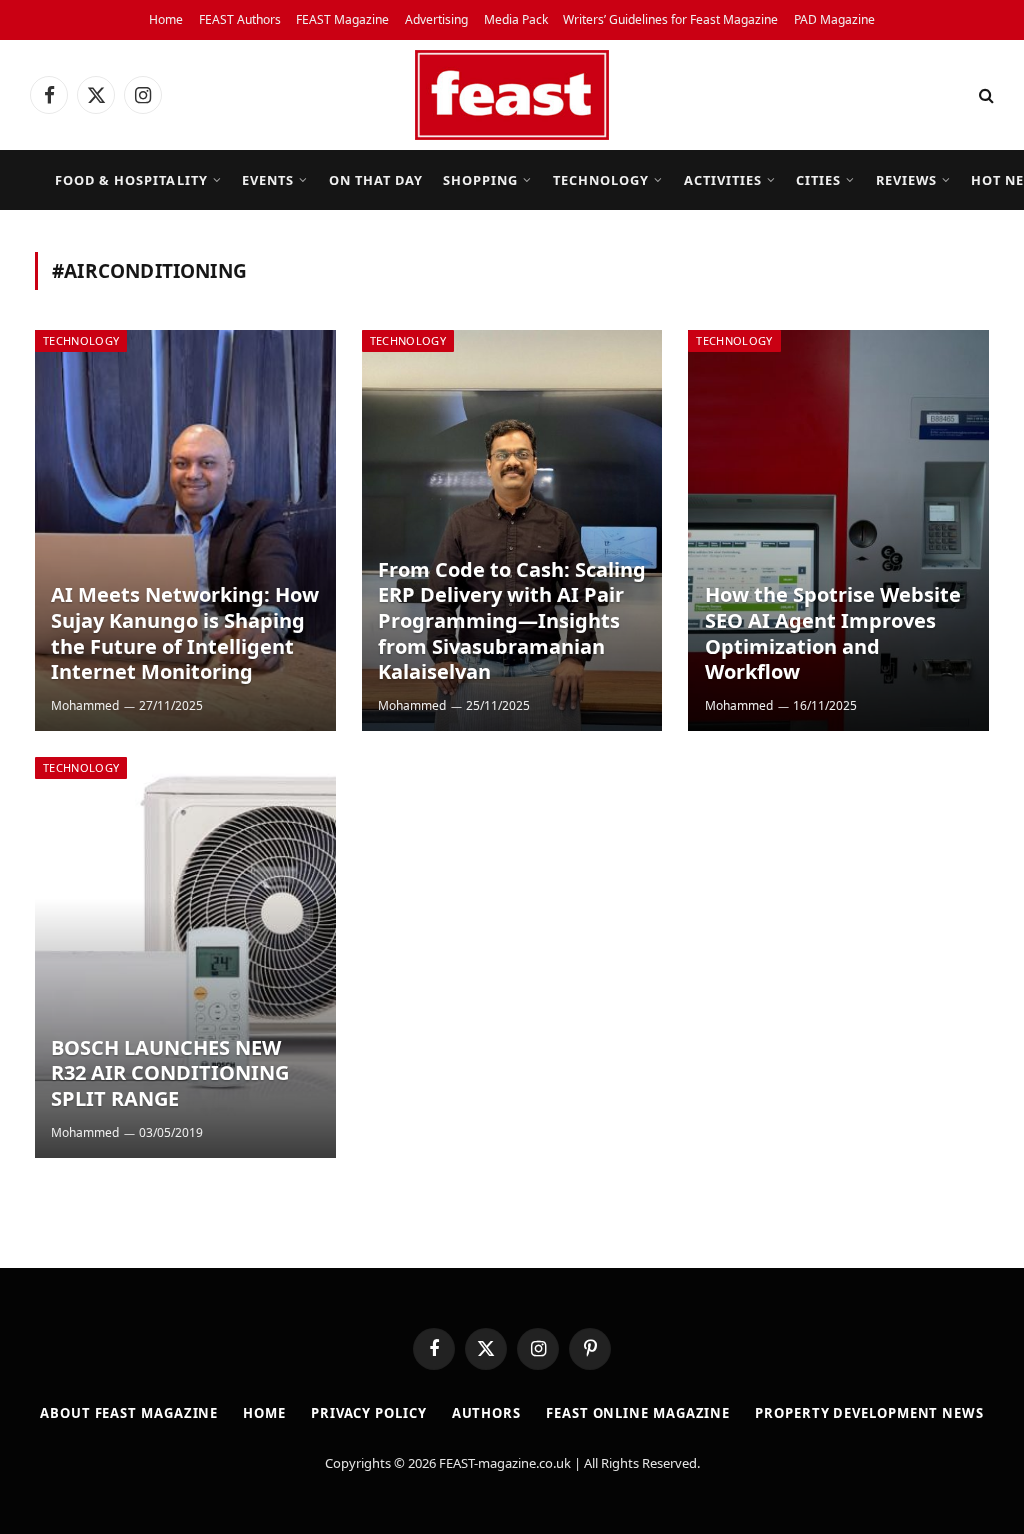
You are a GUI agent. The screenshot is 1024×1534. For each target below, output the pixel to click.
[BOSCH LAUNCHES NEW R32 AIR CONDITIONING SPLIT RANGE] (185, 957)
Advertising (436, 19)
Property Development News (869, 1413)
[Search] (984, 95)
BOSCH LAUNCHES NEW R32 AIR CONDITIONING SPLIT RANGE (170, 1073)
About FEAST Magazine (129, 1413)
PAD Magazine (834, 19)
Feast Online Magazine (638, 1413)
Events (268, 180)
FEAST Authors (240, 19)
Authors (486, 1413)
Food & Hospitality (131, 180)
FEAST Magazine (342, 19)
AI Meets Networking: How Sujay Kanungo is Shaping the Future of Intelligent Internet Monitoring (185, 633)
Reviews (906, 180)
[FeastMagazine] (512, 95)
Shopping (480, 180)
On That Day (376, 180)
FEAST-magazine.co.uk (505, 1463)
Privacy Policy (369, 1413)
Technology (601, 180)
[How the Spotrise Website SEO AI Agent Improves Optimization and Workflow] (838, 530)
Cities (818, 180)
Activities (723, 180)
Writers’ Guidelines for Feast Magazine (670, 19)
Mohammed (85, 705)
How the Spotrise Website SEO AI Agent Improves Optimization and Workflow (833, 633)
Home (166, 19)
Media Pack (516, 19)
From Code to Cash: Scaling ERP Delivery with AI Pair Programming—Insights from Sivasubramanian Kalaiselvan (512, 621)
